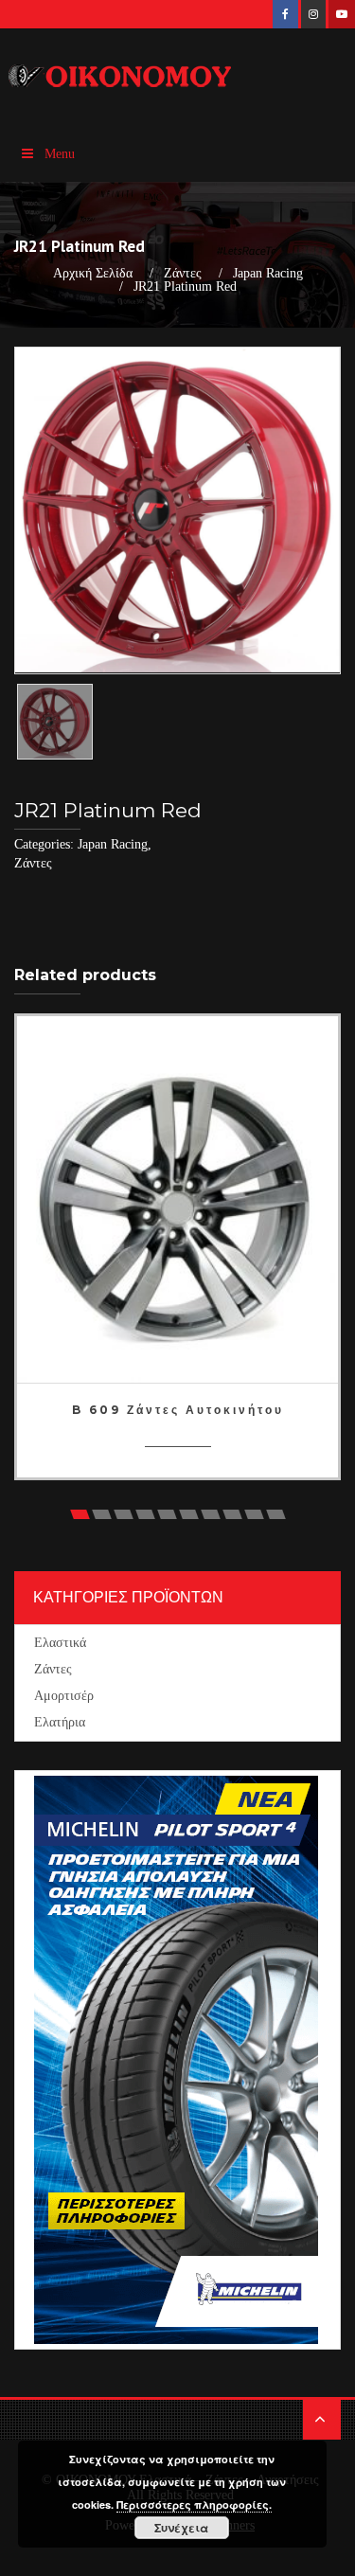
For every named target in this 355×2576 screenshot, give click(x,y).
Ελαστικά (60, 1643)
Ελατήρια (60, 1722)
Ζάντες (183, 274)
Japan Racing (268, 274)
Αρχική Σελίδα (93, 274)
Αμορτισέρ (64, 1696)
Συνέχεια (181, 2528)
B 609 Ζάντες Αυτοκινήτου (178, 1410)
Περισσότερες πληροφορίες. (194, 2504)
